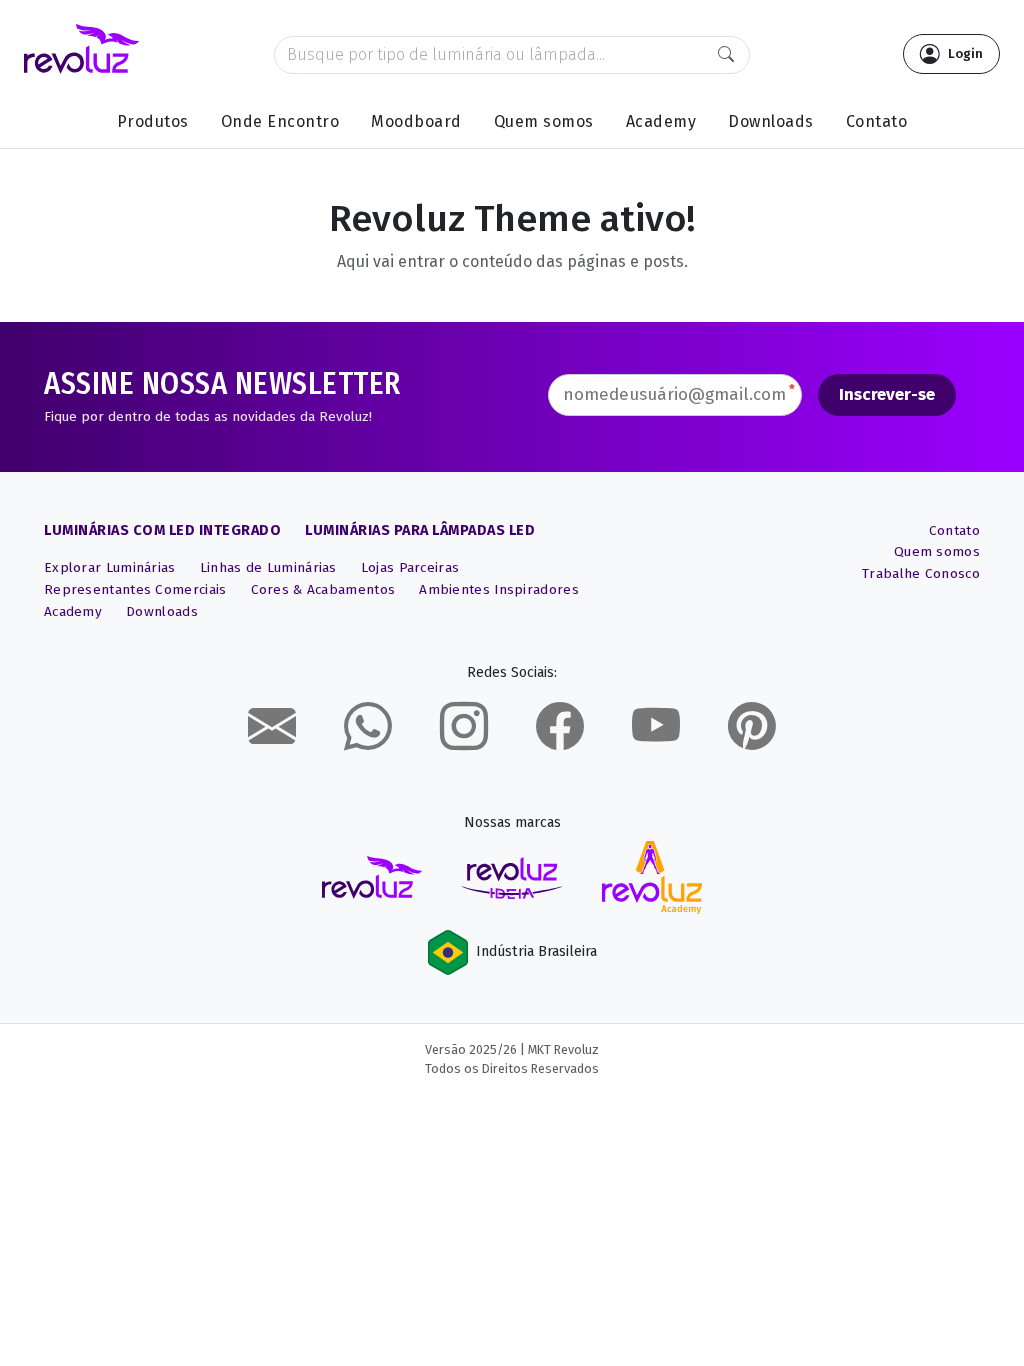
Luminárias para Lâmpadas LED (420, 530)
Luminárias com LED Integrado (162, 530)
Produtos (153, 121)
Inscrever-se (887, 394)
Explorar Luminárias (110, 567)
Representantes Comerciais (135, 589)
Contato (877, 121)
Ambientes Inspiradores (499, 589)
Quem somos (544, 121)
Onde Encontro (280, 121)
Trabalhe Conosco (921, 573)
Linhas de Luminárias (268, 567)
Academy (661, 121)
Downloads (771, 121)
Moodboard (416, 121)
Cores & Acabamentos (323, 589)
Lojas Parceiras (410, 567)
